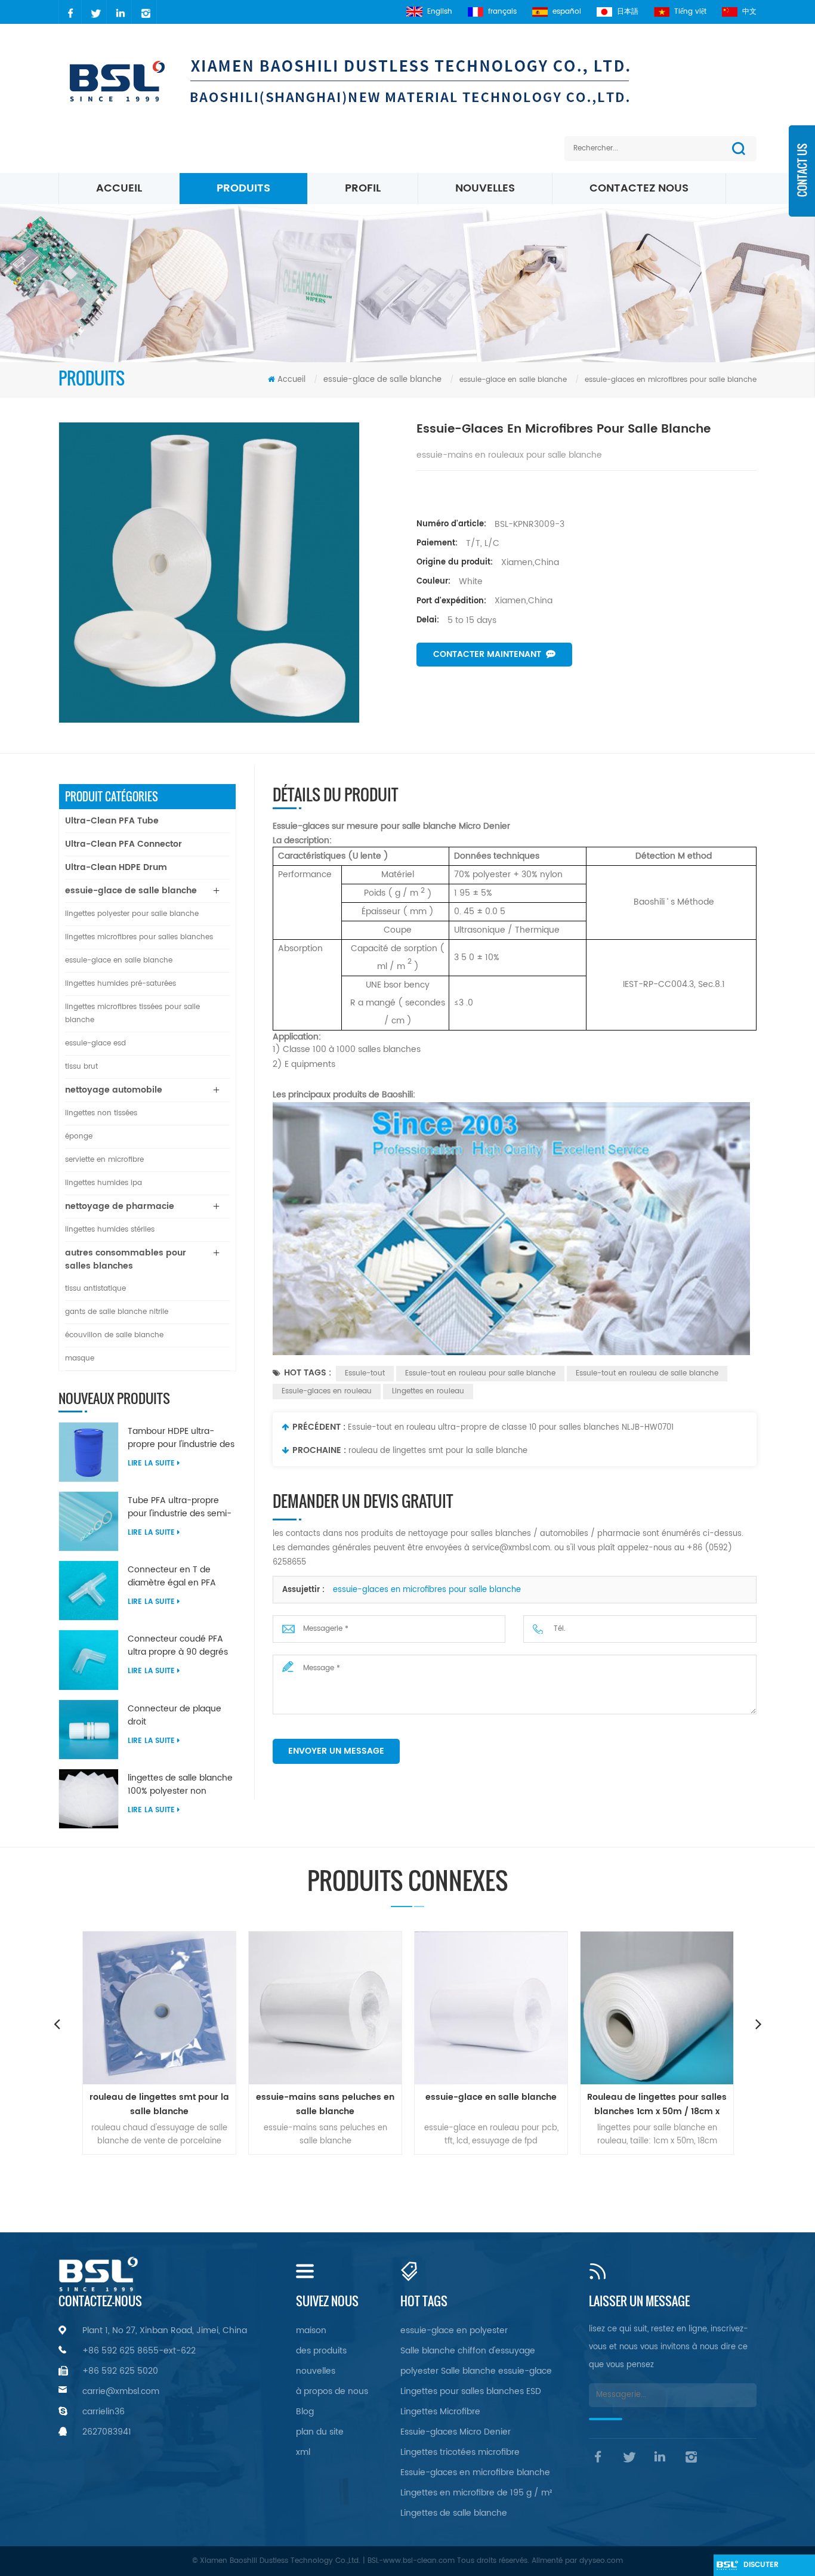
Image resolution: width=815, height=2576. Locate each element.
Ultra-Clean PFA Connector (124, 844)
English (440, 12)
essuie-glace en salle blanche (119, 960)
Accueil (119, 188)
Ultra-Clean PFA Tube (112, 821)
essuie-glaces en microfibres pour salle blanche (427, 1590)
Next (758, 2023)
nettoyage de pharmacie (120, 1206)
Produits (243, 188)
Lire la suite (151, 1463)
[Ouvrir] (802, 179)
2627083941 (107, 2432)
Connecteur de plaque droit (175, 1716)
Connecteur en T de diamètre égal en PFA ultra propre (172, 1577)
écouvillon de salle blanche (114, 1335)
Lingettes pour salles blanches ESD (471, 2391)
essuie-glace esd (95, 1043)
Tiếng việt (690, 12)
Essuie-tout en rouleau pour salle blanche (480, 1373)
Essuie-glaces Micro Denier (456, 2432)
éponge (79, 1136)
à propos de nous (332, 2391)
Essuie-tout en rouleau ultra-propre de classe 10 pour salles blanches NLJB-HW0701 (511, 1428)
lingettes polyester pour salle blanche (132, 914)
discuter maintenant (767, 2568)
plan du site (320, 2432)
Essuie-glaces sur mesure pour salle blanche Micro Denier (391, 826)
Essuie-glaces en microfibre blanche (475, 2472)
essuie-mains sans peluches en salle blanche (191, 2104)
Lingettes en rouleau (428, 1391)
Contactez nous (639, 188)
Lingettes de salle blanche (454, 2513)
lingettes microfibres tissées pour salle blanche (132, 1014)
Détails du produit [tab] (335, 795)
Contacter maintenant (487, 654)
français (502, 12)
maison (311, 2330)
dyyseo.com (601, 2561)
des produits (321, 2351)
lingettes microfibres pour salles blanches (139, 937)
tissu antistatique (95, 1289)
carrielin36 (104, 2412)
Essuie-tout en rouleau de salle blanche (647, 1373)
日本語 (628, 12)
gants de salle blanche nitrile (117, 1312)
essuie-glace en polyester (454, 2330)
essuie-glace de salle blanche (382, 380)
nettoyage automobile (114, 1090)
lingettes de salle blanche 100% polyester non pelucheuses (180, 1785)
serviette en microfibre (104, 1160)
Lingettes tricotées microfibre (460, 2452)
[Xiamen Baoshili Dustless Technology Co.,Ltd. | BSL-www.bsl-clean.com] (376, 81)
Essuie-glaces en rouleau (327, 1391)
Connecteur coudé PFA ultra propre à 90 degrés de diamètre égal (178, 1646)
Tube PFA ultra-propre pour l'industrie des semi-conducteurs (180, 1507)
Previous (57, 2023)
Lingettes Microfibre (440, 2412)
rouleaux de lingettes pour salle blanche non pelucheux (689, 2104)
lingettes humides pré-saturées (121, 984)
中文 (749, 12)
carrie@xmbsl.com (121, 2391)
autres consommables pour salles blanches (126, 1259)
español (567, 12)
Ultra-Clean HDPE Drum (116, 867)
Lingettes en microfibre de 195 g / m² (476, 2493)
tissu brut (81, 1067)
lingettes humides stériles (110, 1230)
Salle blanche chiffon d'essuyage (468, 2351)
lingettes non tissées (101, 1113)
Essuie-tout (365, 1373)
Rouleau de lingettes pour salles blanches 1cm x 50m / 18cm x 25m (523, 2105)
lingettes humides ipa (104, 1183)
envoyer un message (336, 1751)
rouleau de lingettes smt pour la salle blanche (438, 1451)
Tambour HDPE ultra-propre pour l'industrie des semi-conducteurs (181, 1438)
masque (80, 1358)
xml (303, 2452)
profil (363, 188)
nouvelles (485, 188)
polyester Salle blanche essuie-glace (476, 2371)
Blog (305, 2412)
